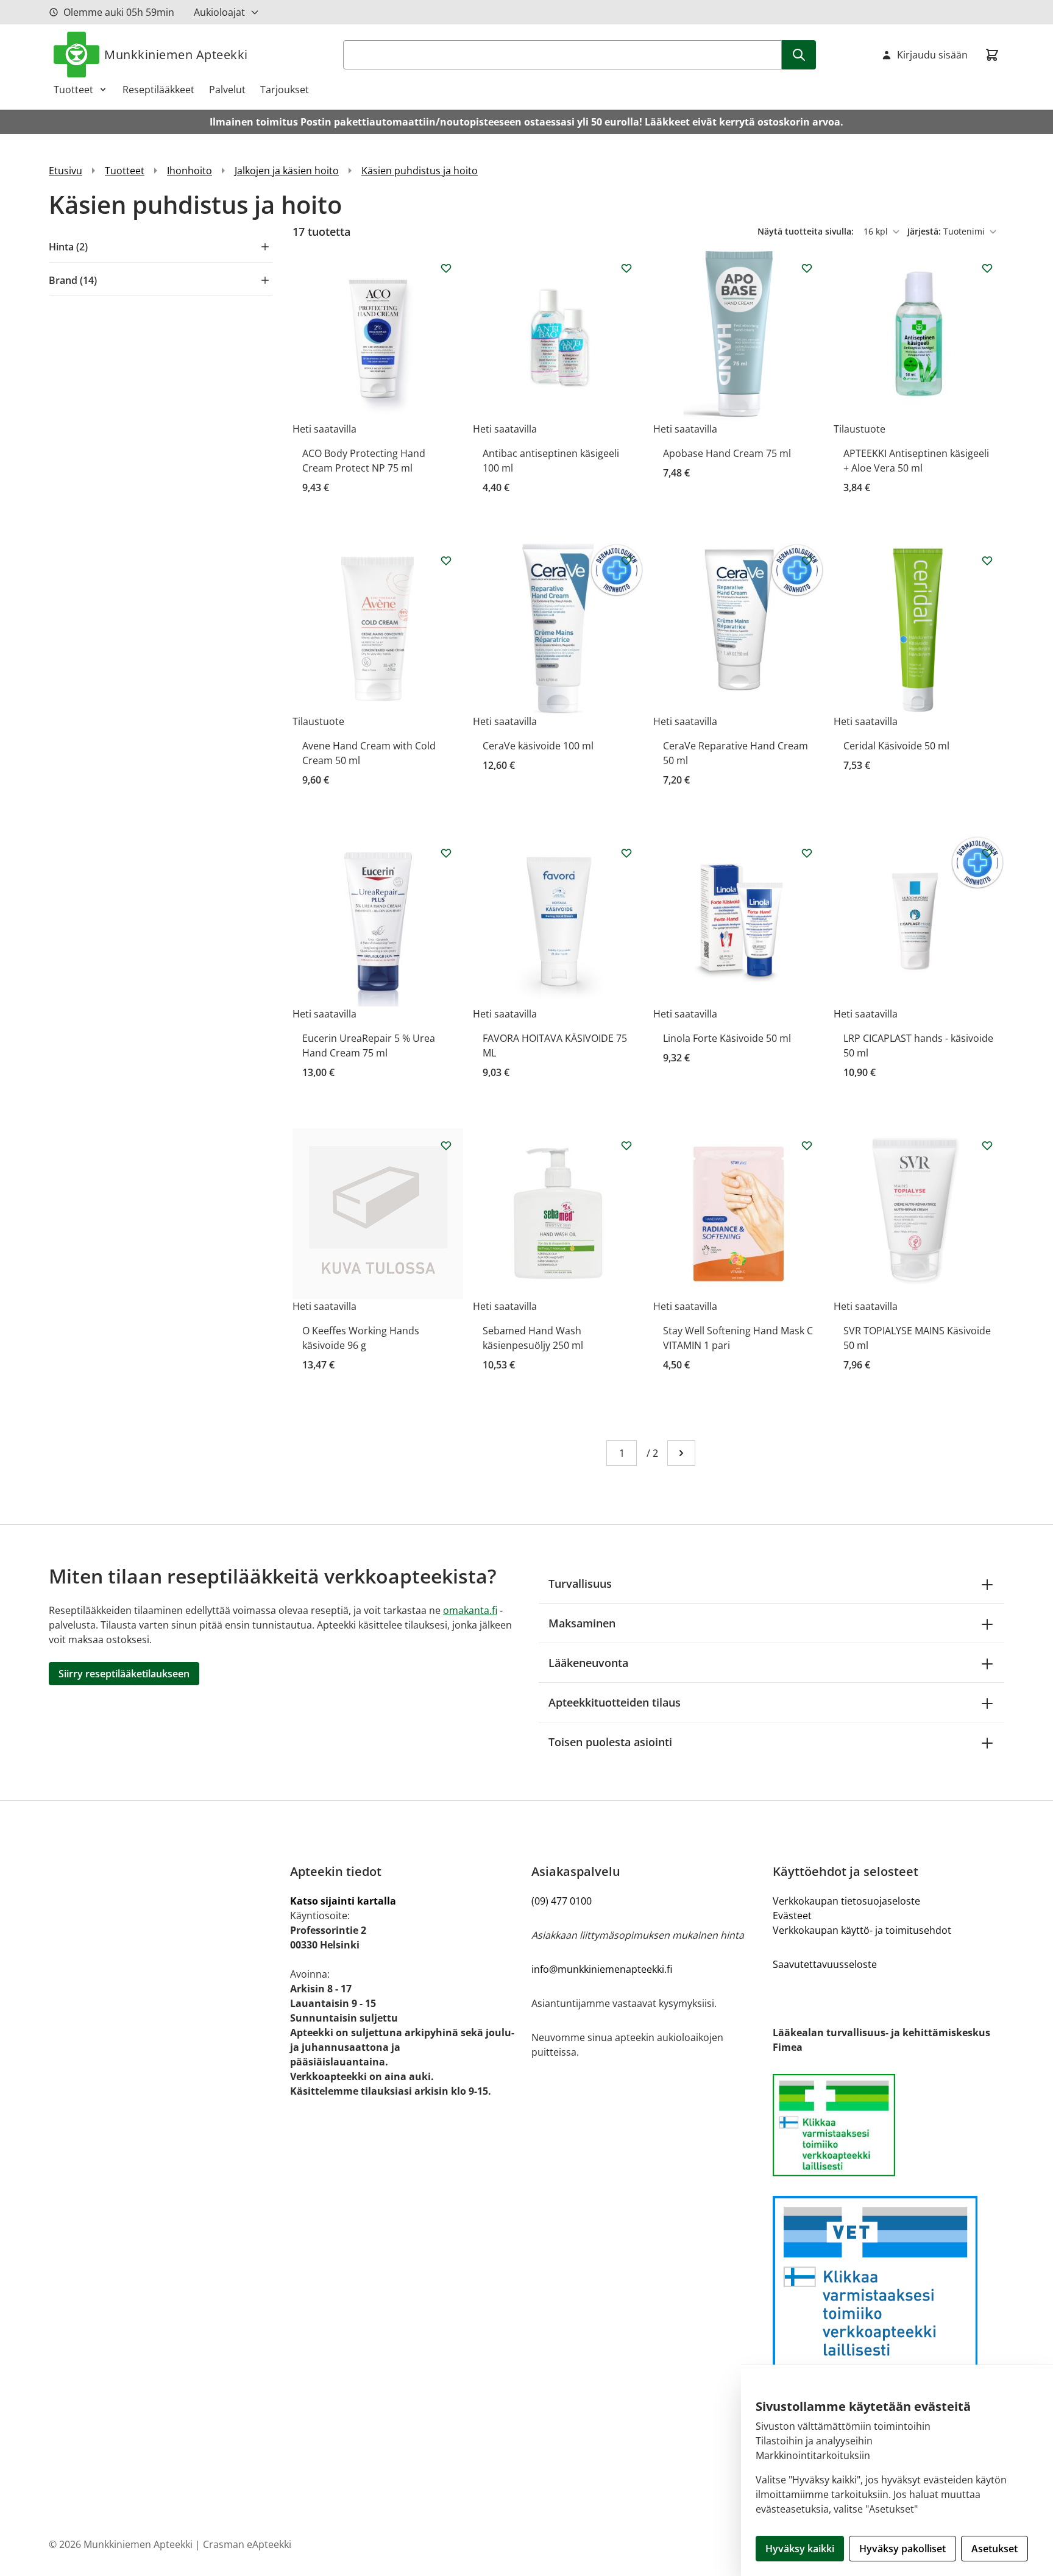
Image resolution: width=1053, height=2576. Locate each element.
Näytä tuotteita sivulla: (807, 231)
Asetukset (994, 2549)
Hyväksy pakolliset (902, 2549)
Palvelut (227, 90)
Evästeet (792, 1916)
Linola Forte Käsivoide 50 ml (727, 1038)
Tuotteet (73, 90)
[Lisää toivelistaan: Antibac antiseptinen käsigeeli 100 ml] (626, 268)
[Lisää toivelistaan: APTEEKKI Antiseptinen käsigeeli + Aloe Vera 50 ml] (987, 268)
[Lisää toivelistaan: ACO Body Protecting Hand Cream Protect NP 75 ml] (446, 268)
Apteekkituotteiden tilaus (615, 1702)
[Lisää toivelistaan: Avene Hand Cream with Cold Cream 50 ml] (446, 561)
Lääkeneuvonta (588, 1663)
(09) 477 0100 (562, 1901)
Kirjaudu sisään (932, 55)
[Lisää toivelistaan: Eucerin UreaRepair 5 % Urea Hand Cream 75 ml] (446, 853)
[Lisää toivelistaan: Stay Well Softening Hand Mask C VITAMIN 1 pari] (807, 1145)
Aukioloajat (219, 12)
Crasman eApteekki (247, 2544)
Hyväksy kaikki (800, 2549)
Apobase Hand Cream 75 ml (727, 453)
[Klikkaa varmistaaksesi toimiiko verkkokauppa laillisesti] (888, 2125)
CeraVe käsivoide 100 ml (538, 746)
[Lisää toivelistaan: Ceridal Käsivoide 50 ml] (987, 561)
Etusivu (66, 171)
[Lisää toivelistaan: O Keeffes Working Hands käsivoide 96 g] (446, 1145)
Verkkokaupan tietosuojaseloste (846, 1901)
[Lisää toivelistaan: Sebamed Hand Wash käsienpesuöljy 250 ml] (626, 1145)
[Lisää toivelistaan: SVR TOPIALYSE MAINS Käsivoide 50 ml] (987, 1145)
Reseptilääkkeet (158, 90)
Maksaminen (582, 1623)
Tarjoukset (285, 90)
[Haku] (799, 55)
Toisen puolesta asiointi (610, 1742)
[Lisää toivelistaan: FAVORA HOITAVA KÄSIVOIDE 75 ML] (626, 853)
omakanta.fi (470, 1610)
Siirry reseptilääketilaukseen (124, 1674)
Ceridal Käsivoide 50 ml (896, 746)
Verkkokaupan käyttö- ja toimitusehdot (862, 1930)
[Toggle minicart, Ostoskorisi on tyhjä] (992, 55)
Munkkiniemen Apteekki (176, 55)
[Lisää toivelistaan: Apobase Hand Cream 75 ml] (807, 268)
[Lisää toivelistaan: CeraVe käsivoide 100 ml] (626, 561)
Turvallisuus (580, 1583)
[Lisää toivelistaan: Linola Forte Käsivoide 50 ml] (807, 853)
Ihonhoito (190, 171)
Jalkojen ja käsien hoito (287, 171)
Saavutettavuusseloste (825, 1964)
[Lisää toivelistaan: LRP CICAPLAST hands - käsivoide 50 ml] (987, 853)
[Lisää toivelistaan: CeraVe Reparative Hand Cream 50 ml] (807, 561)
